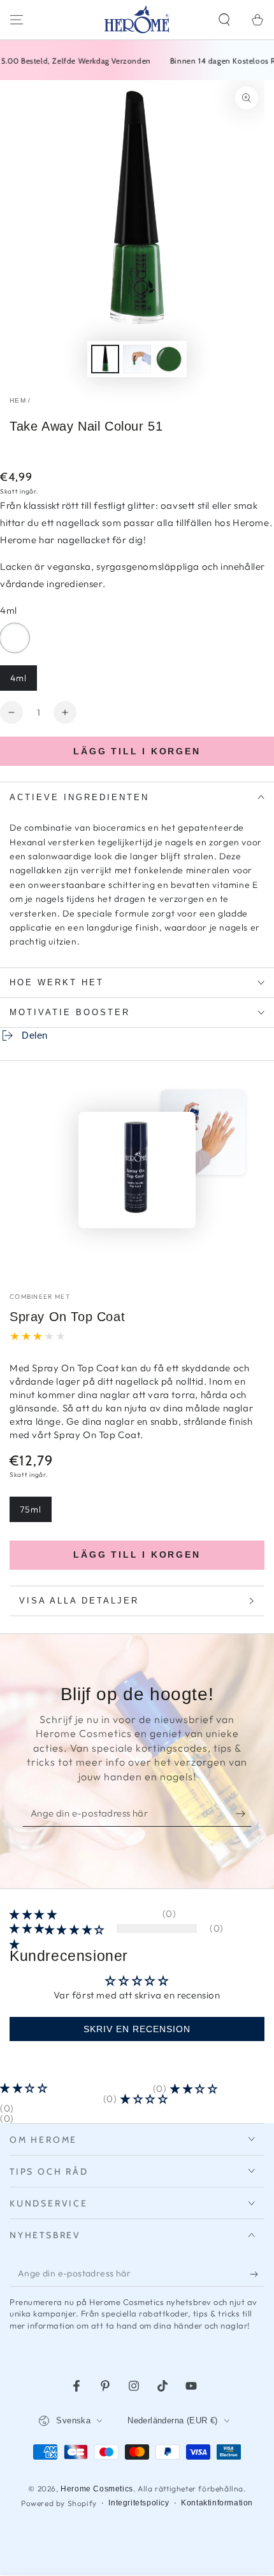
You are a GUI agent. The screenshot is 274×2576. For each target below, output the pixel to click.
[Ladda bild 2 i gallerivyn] (137, 359)
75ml (35, 1513)
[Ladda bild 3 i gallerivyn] (169, 359)
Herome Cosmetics (97, 2489)
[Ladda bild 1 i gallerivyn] (105, 359)
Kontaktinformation (217, 2503)
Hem (18, 400)
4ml (23, 682)
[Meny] (17, 20)
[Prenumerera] (244, 1814)
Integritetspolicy (139, 2503)
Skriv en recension (137, 2029)
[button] (224, 20)
